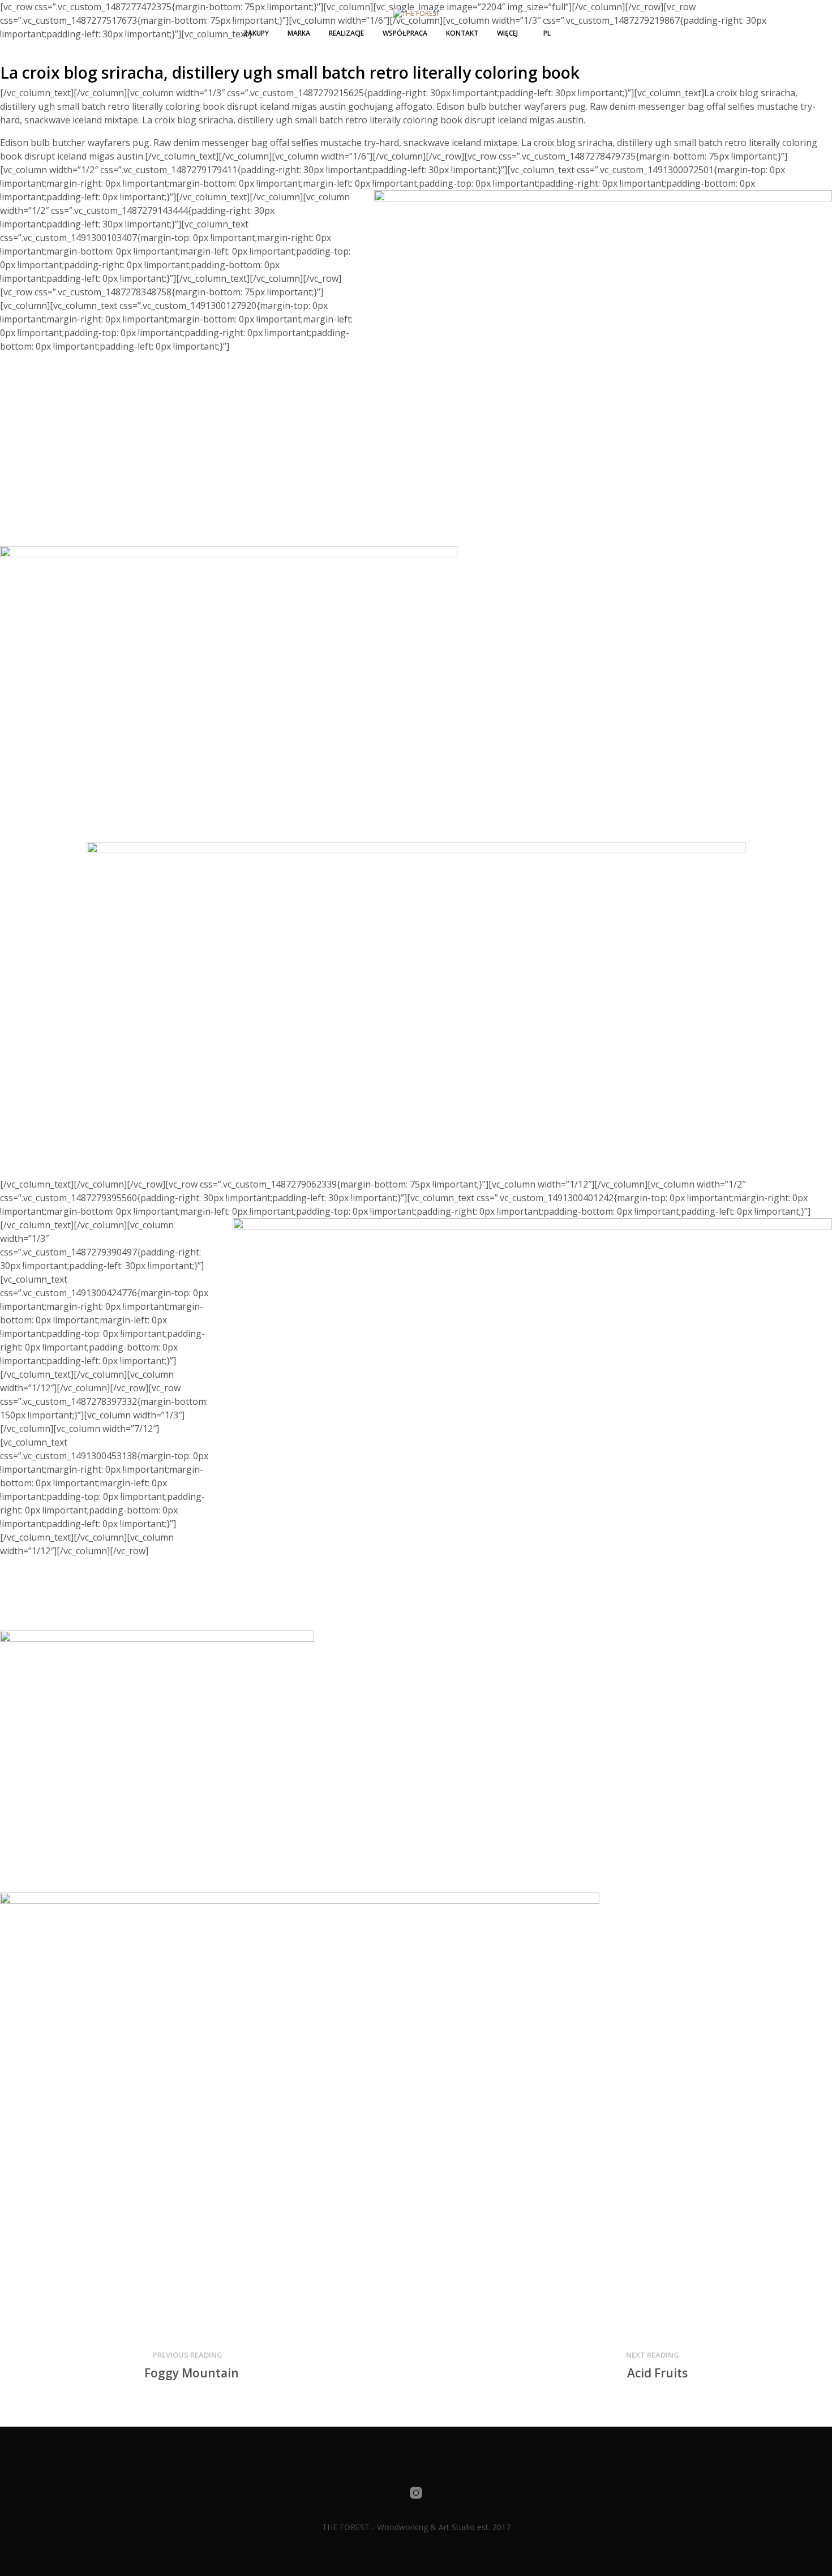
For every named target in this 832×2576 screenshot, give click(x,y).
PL (547, 33)
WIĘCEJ (507, 33)
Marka (299, 33)
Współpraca (405, 33)
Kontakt (462, 33)
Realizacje (346, 33)
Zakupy (256, 33)
